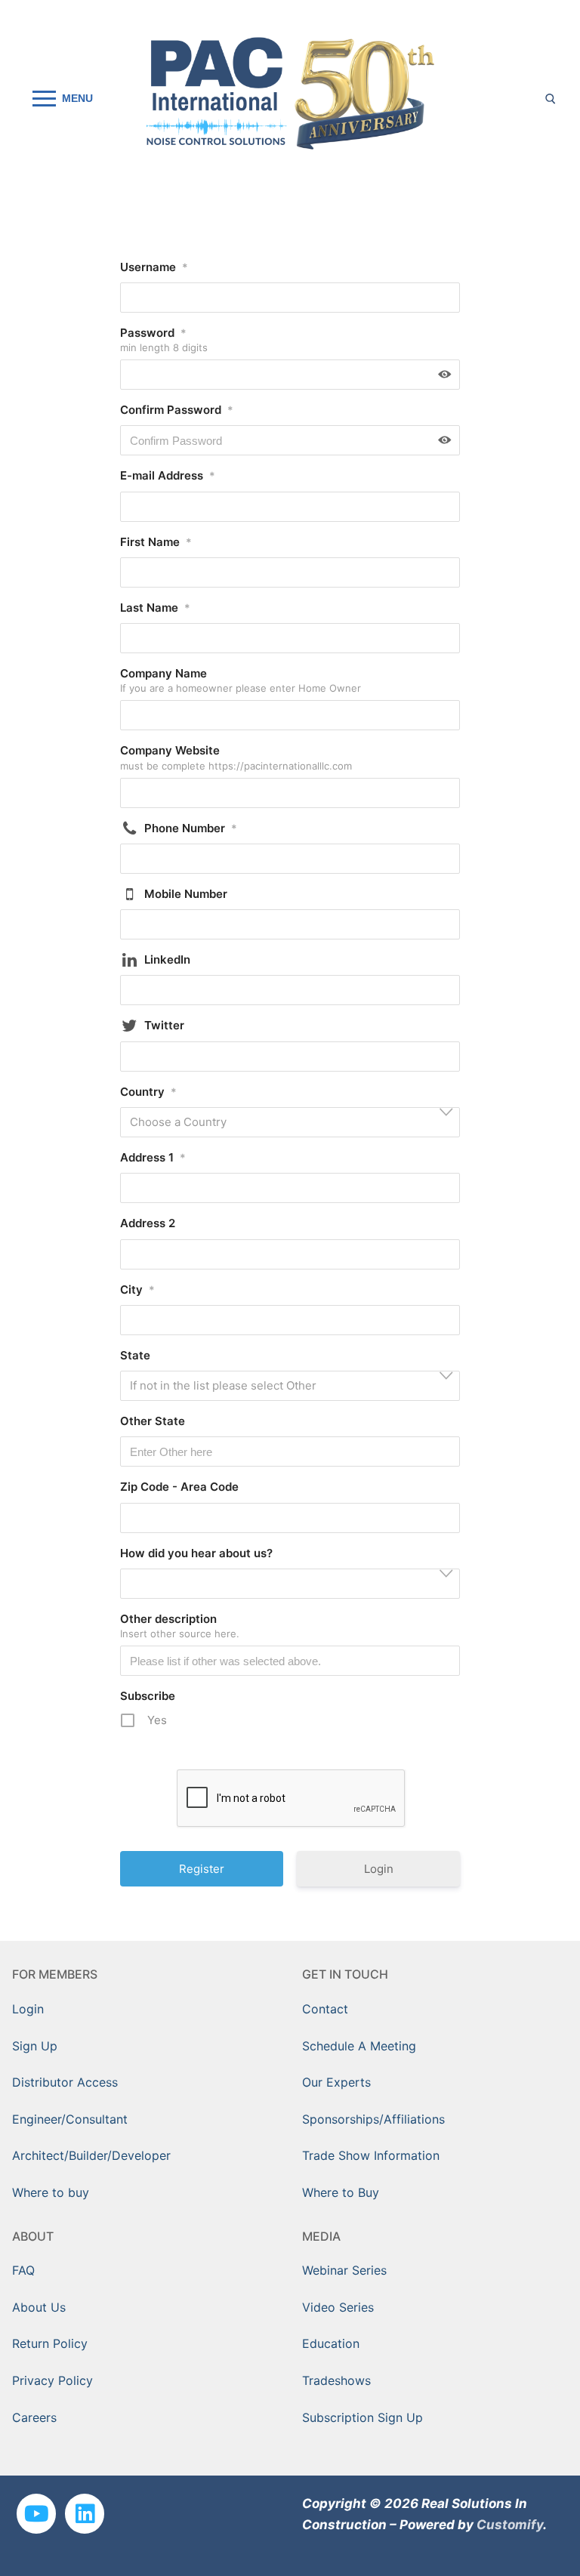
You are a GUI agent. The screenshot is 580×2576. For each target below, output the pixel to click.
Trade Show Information (371, 2155)
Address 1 (153, 1157)
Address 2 (148, 1223)
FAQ (23, 2270)
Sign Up (35, 2046)
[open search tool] (551, 99)
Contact (325, 2009)
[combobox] (290, 1122)
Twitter (164, 1025)
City (137, 1290)
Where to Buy (341, 2192)
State (135, 1355)
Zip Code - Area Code (179, 1487)
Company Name (164, 673)
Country (148, 1092)
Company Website (170, 750)
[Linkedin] (85, 2513)
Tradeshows (336, 2380)
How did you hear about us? (196, 1553)
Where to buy (51, 2192)
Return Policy (50, 2343)
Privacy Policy (52, 2380)
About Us (39, 2307)
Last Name (155, 608)
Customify (510, 2525)
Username (154, 267)
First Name (156, 542)
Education (331, 2343)
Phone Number (191, 828)
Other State (153, 1421)
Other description (168, 1619)
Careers (34, 2417)
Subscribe (148, 1696)
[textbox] (295, 1123)
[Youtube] (36, 2513)
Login (379, 1869)
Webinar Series (344, 2270)
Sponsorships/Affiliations (373, 2119)
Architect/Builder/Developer (91, 2155)
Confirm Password (177, 410)
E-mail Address (168, 475)
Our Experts (336, 2082)
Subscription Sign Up (362, 2417)
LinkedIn (167, 959)
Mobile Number (186, 894)
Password (153, 333)
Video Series (338, 2307)
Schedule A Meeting (359, 2046)
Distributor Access (65, 2082)
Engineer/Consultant (70, 2119)
